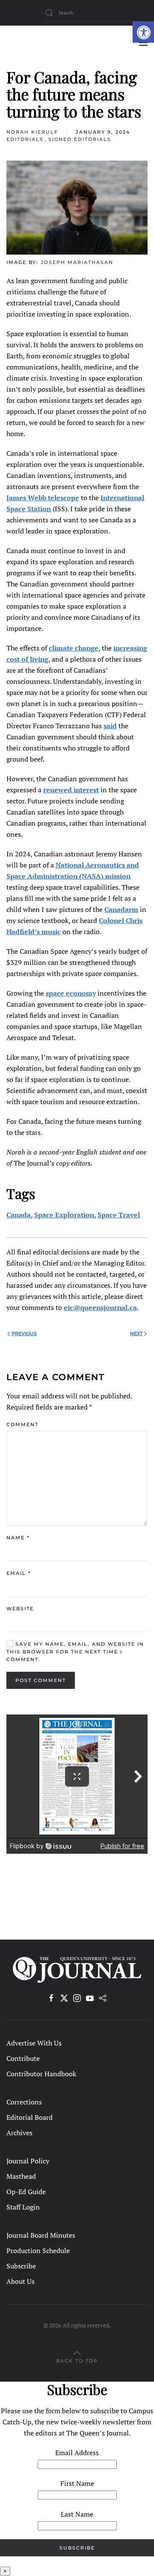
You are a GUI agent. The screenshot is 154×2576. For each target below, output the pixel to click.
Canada (19, 1215)
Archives (19, 2133)
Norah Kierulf (32, 132)
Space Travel (119, 1215)
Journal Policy (28, 2161)
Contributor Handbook (41, 2074)
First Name (77, 2483)
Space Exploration (64, 1215)
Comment (22, 1424)
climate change (74, 648)
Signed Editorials (80, 139)
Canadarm (121, 909)
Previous (24, 1333)
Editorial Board (30, 2117)
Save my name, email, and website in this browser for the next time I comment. (75, 1652)
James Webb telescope (43, 498)
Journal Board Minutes (41, 2235)
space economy (71, 993)
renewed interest (71, 790)
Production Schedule (38, 2251)
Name (18, 1538)
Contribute (23, 2058)
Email (19, 1573)
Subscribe (21, 2266)
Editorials (25, 139)
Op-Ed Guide (26, 2192)
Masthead (21, 2176)
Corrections (24, 2102)
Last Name (77, 2514)
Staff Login (23, 2207)
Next (136, 1333)
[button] (143, 32)
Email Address (77, 2453)
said (110, 726)
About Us (21, 2281)
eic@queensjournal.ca (100, 1307)
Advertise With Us (34, 2043)
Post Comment (41, 1680)
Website (20, 1609)
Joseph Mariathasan (77, 262)
